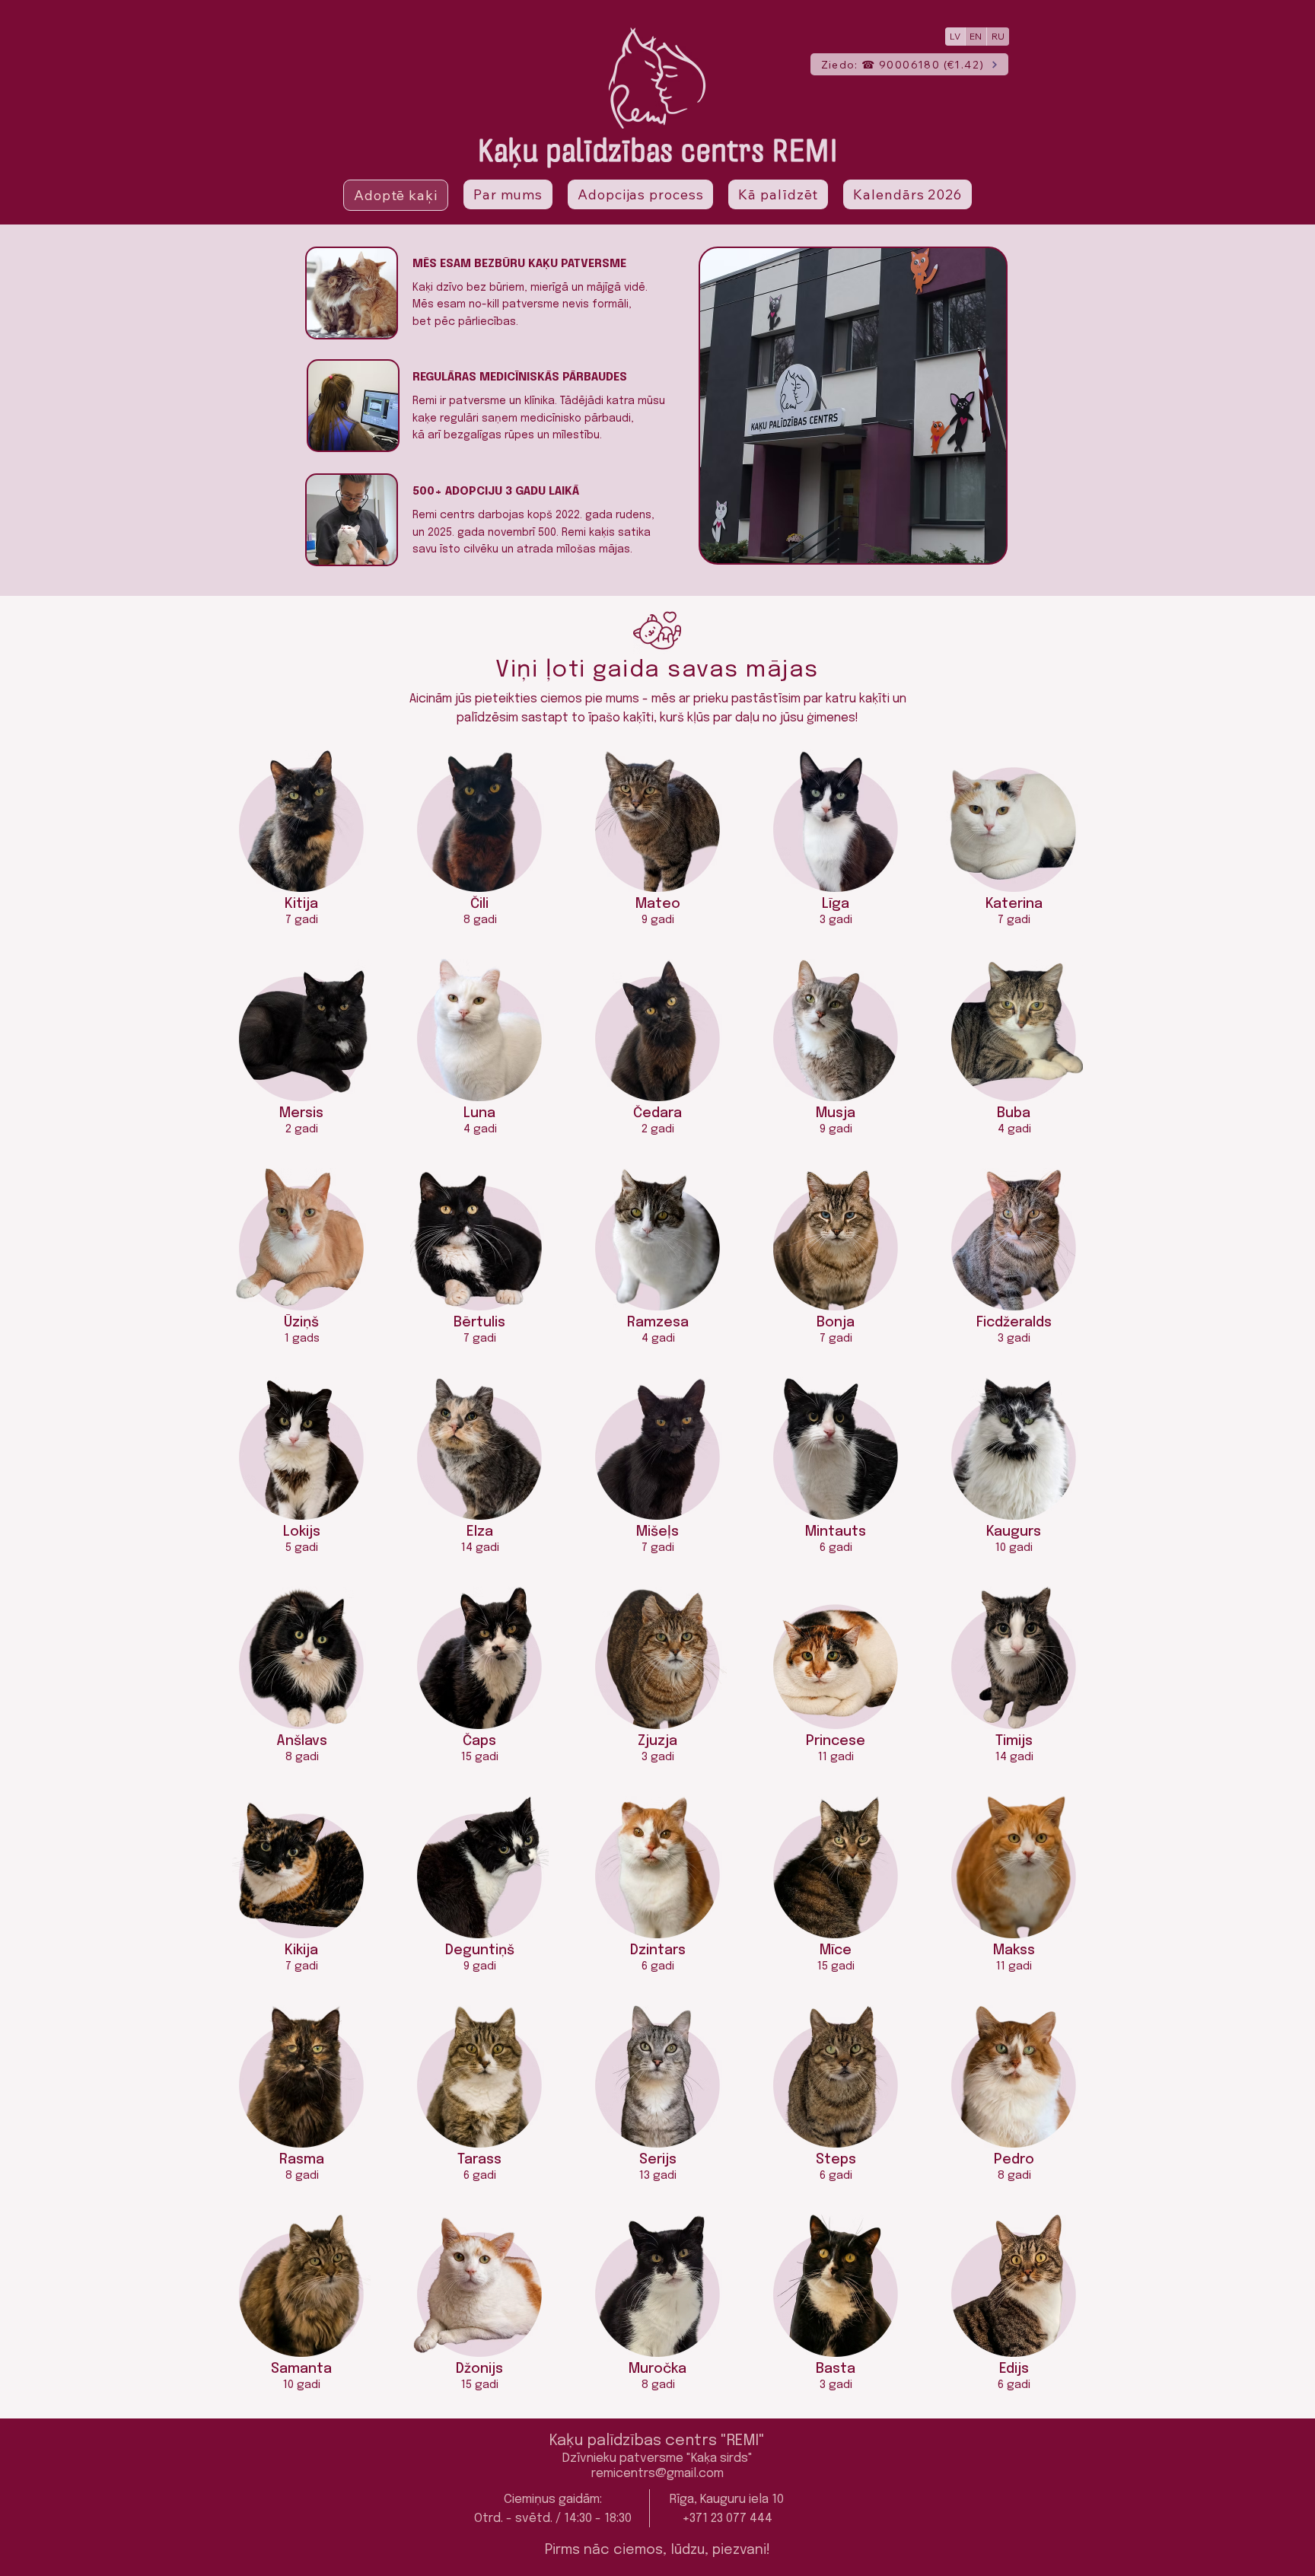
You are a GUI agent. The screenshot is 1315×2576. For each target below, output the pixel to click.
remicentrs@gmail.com (657, 2474)
